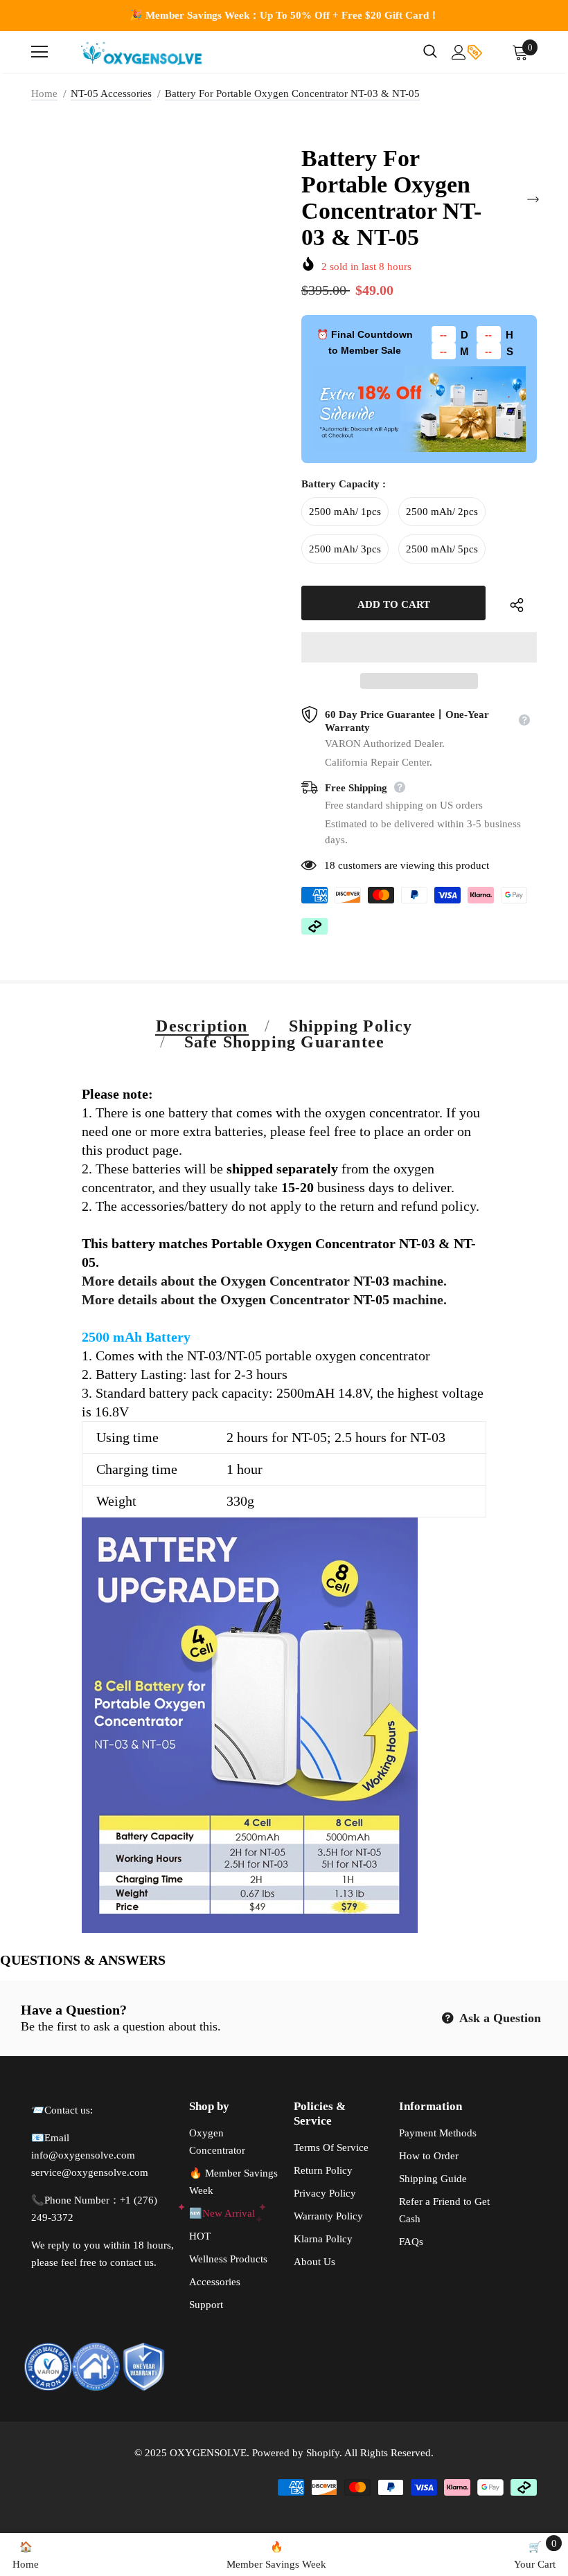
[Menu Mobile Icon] (39, 52)
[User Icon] (459, 52)
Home (44, 93)
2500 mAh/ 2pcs (442, 512)
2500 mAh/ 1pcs (345, 512)
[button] (419, 647)
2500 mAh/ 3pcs (345, 549)
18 (330, 865)
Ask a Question (499, 2018)
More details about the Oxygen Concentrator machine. (264, 1281)
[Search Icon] (430, 52)
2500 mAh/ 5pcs (442, 549)
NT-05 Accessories (111, 93)
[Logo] (142, 52)
